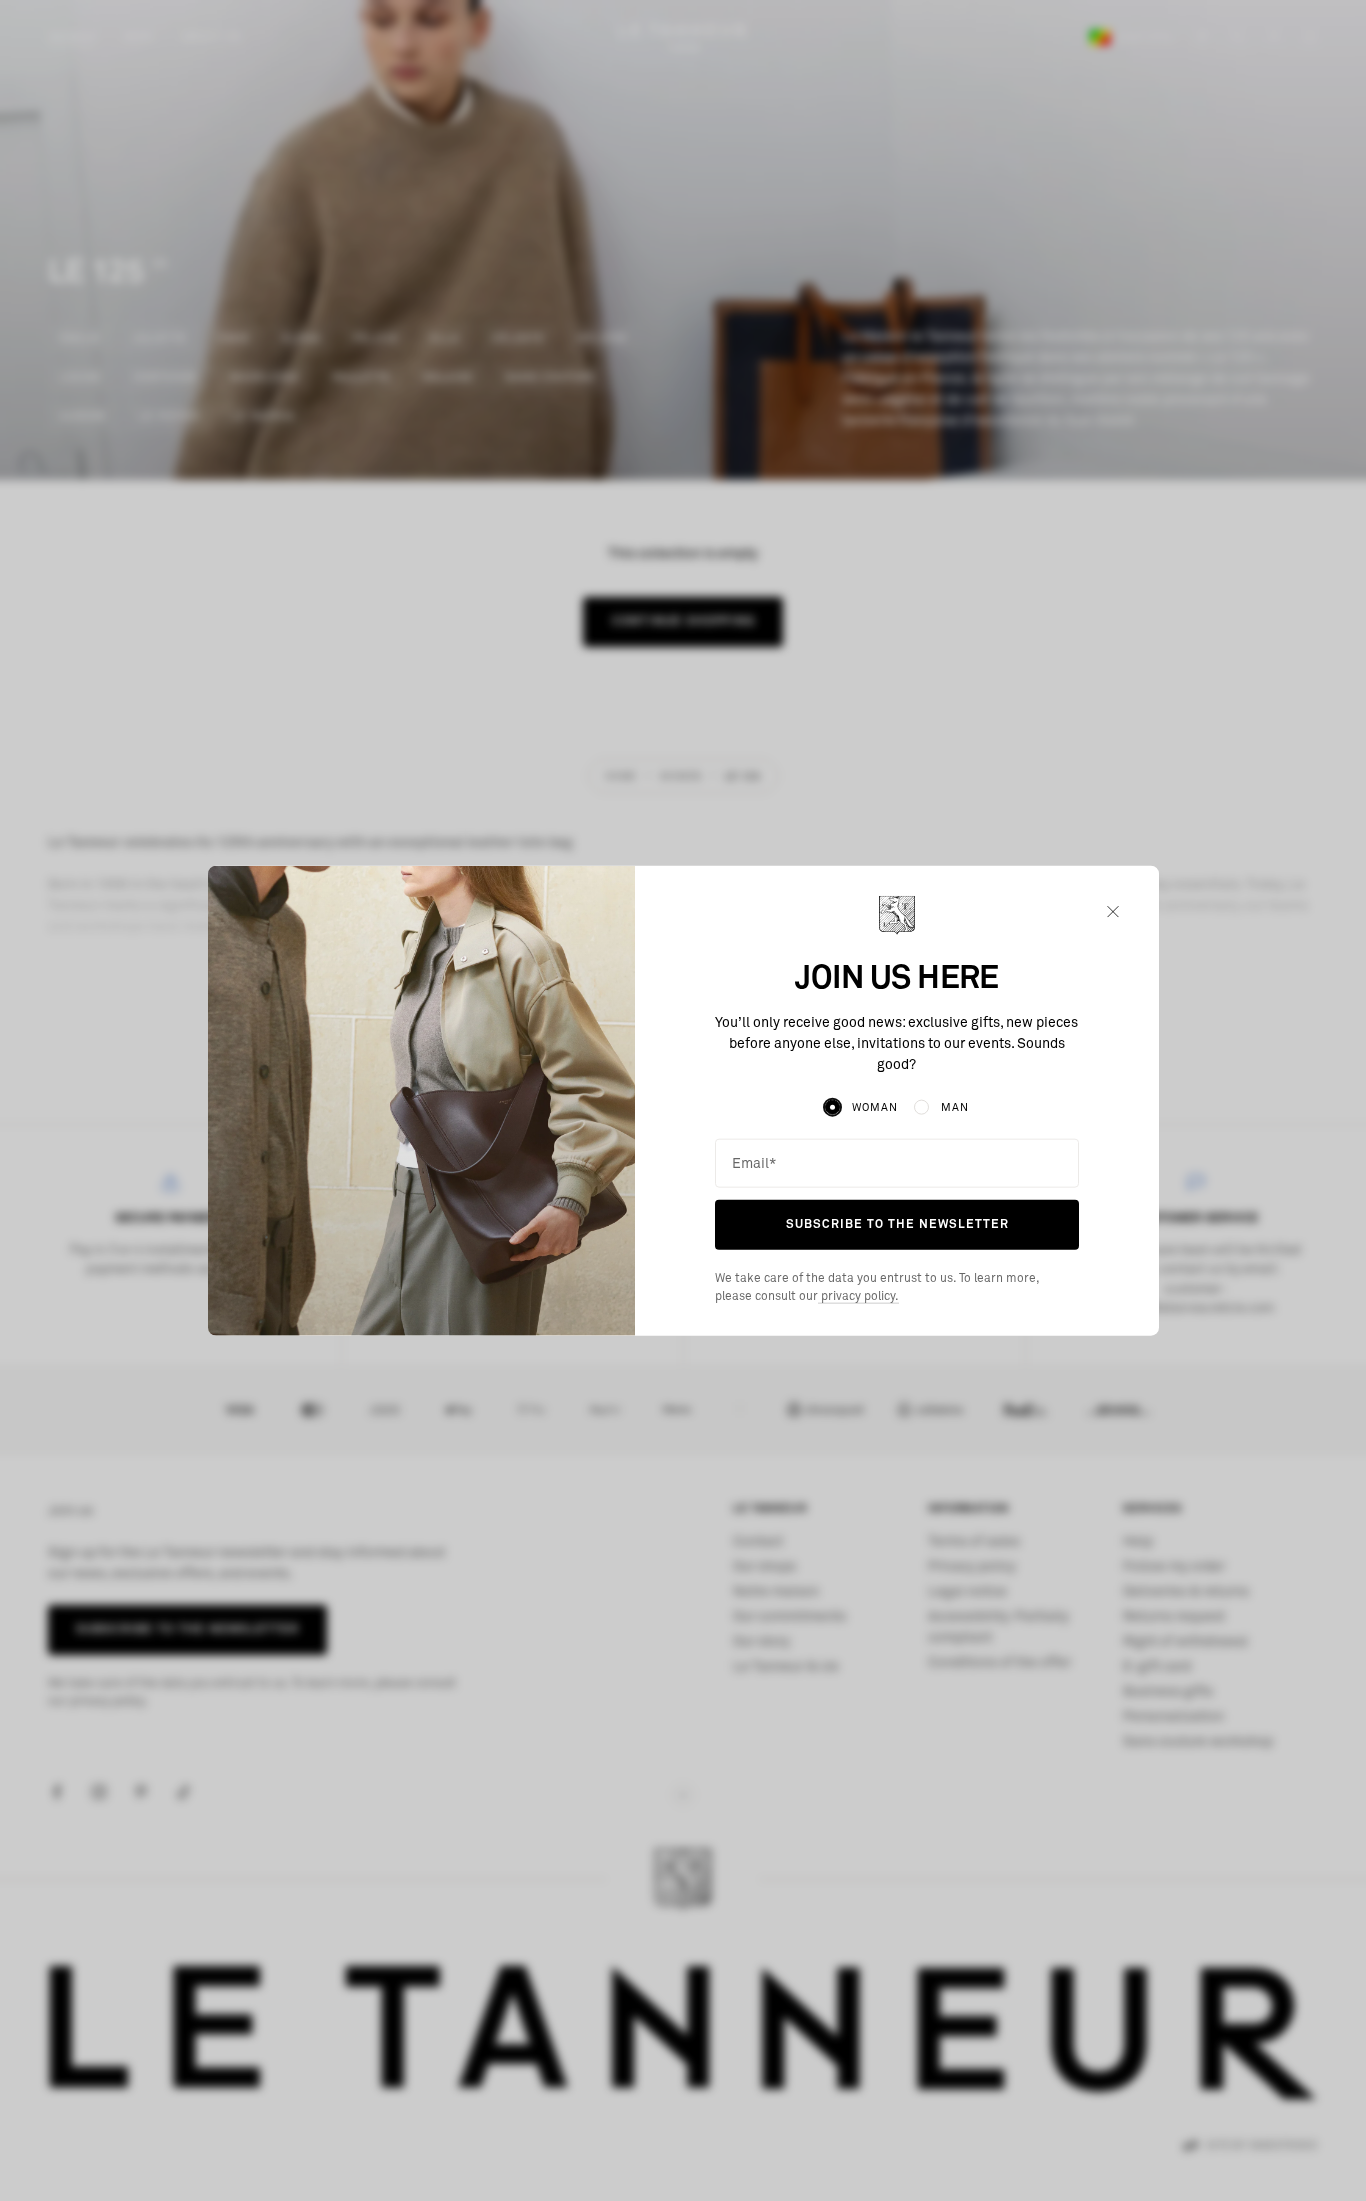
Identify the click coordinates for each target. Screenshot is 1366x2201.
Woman (874, 1107)
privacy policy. (858, 1296)
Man (955, 1107)
